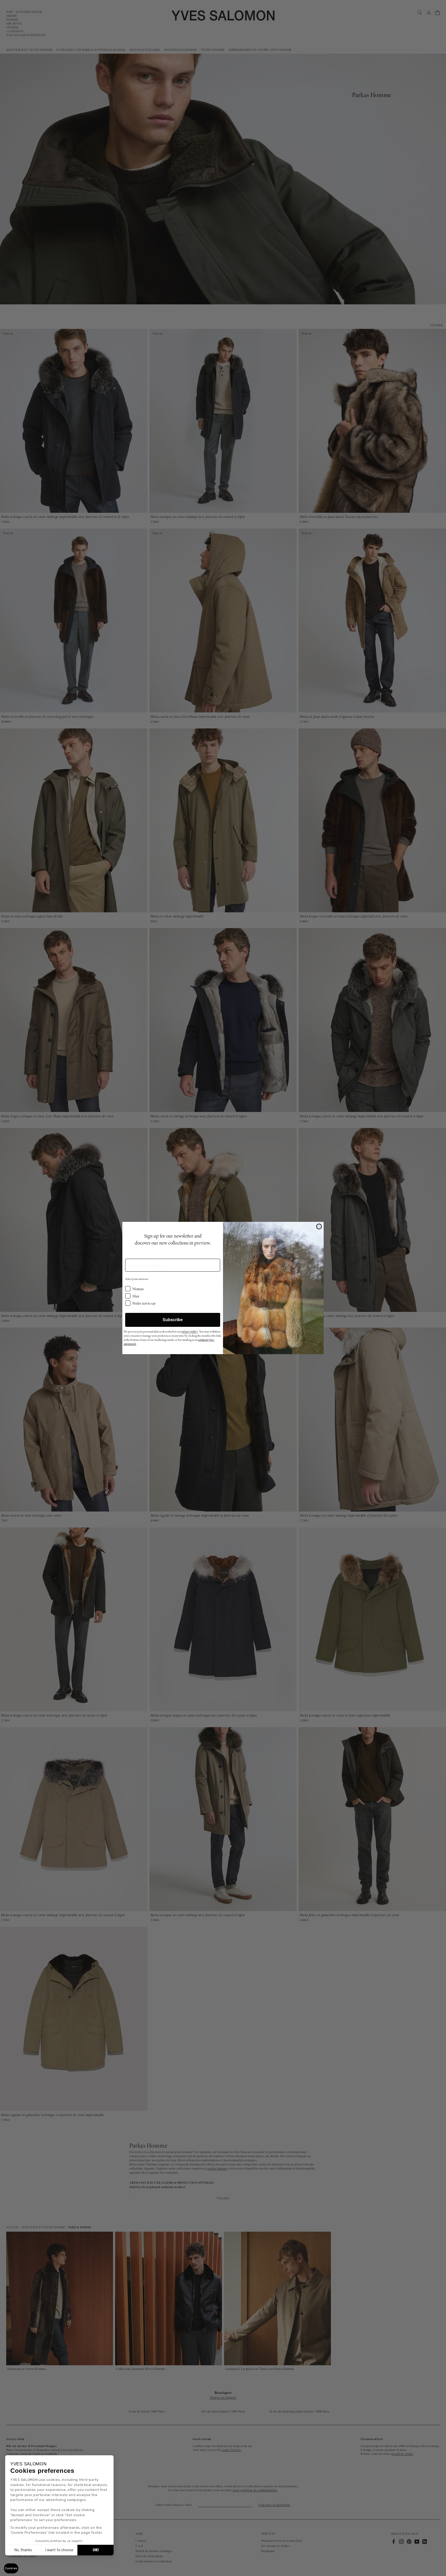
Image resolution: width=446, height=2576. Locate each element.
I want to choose (59, 2550)
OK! (96, 2550)
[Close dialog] (319, 1226)
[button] (11, 2568)
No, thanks (23, 2550)
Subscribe (173, 1320)
